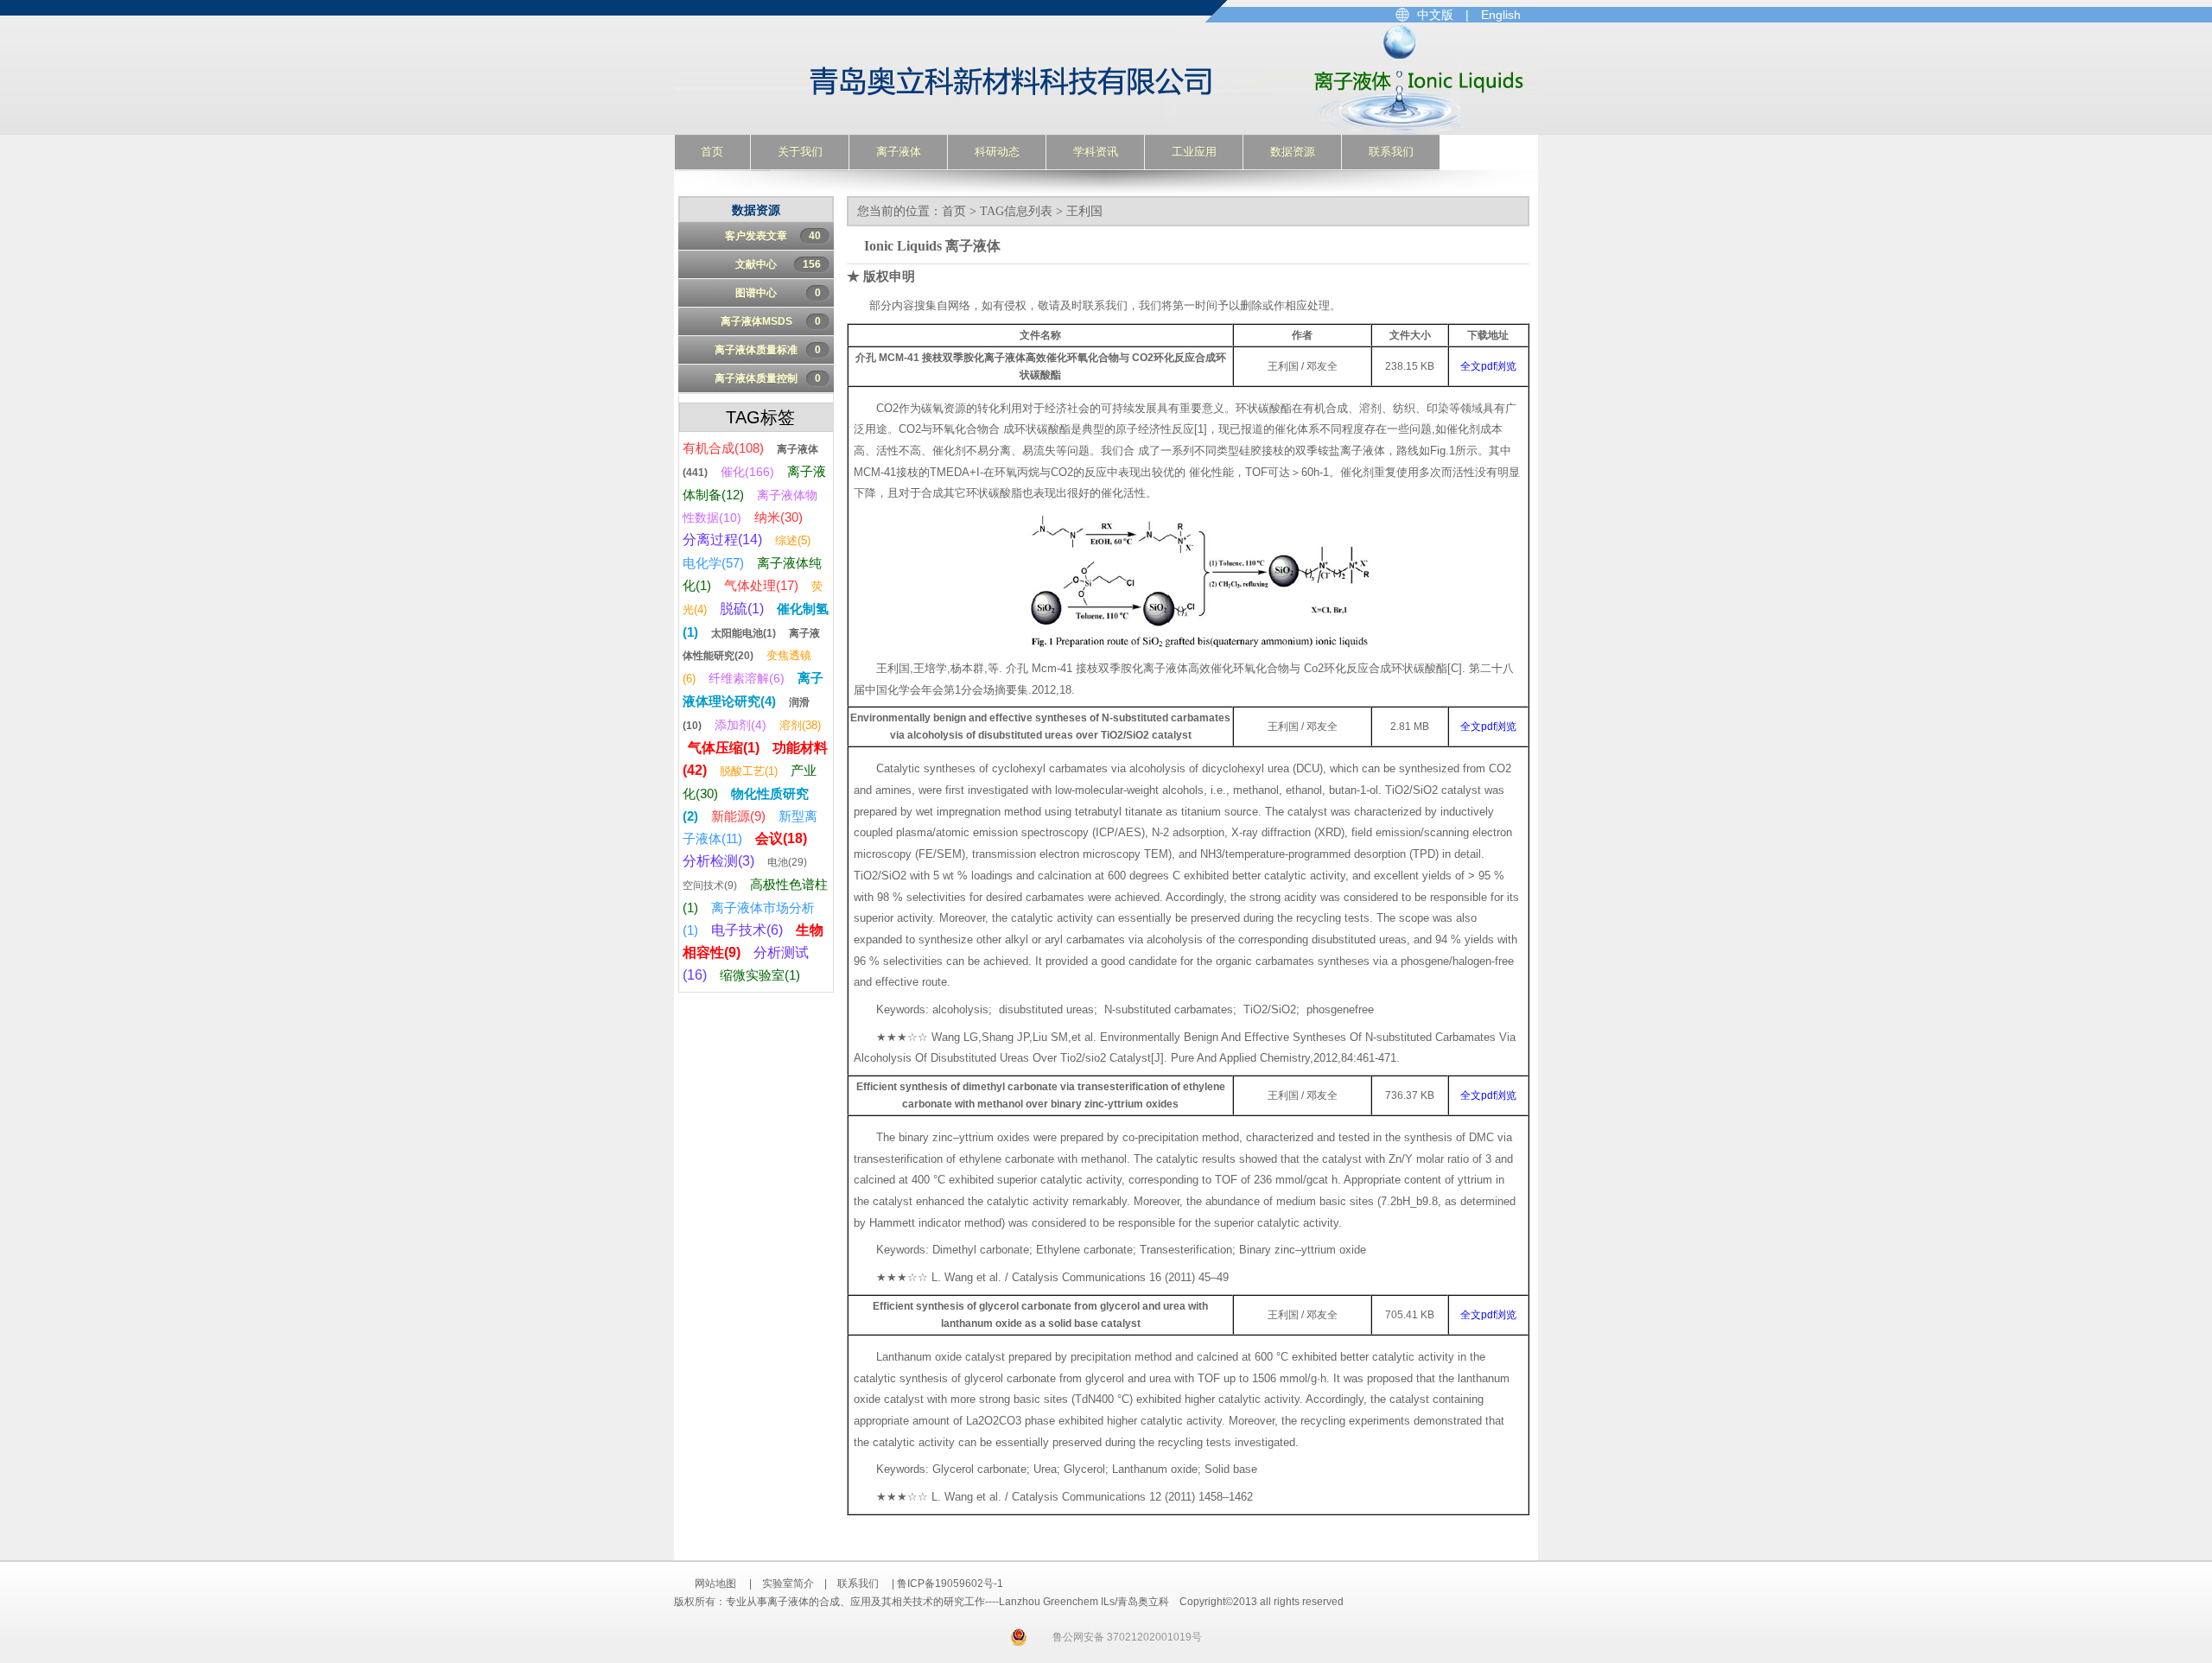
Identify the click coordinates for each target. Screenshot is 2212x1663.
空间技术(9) (710, 885)
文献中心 (778, 264)
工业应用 (1194, 152)
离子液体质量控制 (768, 378)
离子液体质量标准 (768, 350)
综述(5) (793, 540)
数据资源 (1293, 152)
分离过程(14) (722, 540)
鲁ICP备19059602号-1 (950, 1584)
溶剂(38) (800, 725)
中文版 (1435, 15)
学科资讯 (1096, 152)
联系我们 (1391, 152)
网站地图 (715, 1584)
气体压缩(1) (724, 748)
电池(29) (787, 862)
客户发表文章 (773, 236)
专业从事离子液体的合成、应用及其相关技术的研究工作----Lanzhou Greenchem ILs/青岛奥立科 (922, 79)
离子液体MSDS (771, 321)
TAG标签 (760, 417)
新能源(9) (738, 816)
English (1501, 15)
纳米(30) (779, 517)
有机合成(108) (723, 448)
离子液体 (899, 152)
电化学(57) (713, 563)
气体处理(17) (761, 585)
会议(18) (781, 838)
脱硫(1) (742, 609)
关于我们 (800, 152)
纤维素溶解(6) (747, 678)
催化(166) (747, 472)
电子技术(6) (747, 930)
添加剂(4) (741, 725)
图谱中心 (778, 293)
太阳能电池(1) (744, 633)
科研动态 (997, 152)
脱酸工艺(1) (749, 771)
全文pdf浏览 (1488, 366)
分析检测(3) (718, 861)
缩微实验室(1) (760, 975)
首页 (712, 152)
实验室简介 (788, 1584)
